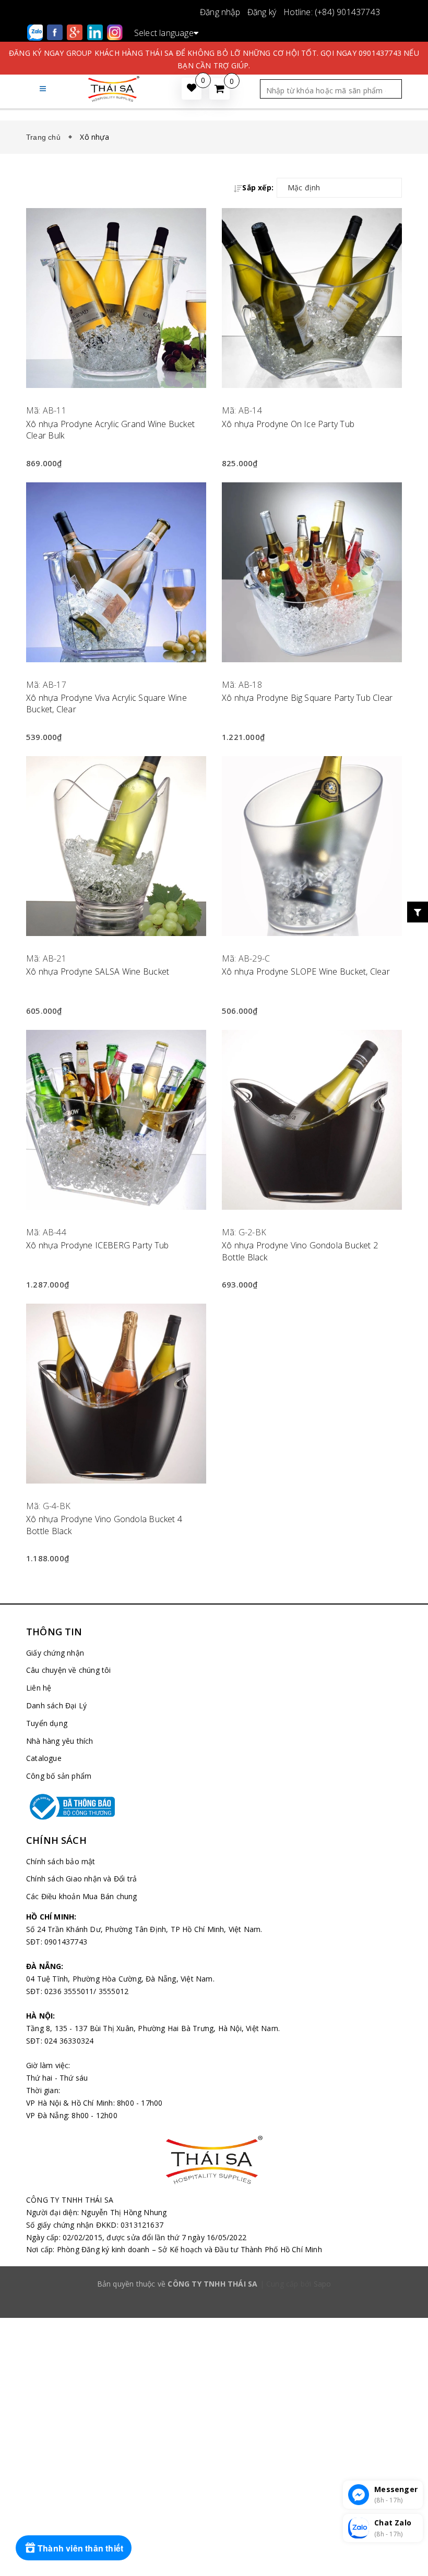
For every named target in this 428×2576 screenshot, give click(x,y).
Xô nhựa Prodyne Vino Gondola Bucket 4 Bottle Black (104, 1525)
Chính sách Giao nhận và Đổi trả (81, 1879)
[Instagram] (115, 32)
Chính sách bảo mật (61, 1861)
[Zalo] (36, 32)
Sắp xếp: (258, 187)
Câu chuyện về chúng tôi (69, 1670)
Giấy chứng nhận (55, 1653)
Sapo (323, 2284)
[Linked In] (96, 32)
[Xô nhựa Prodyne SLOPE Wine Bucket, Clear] (312, 846)
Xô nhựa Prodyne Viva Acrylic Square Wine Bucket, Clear (106, 703)
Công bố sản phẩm (59, 1776)
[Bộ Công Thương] (214, 1807)
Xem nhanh (116, 397)
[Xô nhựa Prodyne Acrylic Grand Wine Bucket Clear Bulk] (116, 298)
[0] (219, 89)
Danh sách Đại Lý (56, 1705)
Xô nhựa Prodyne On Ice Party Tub (288, 424)
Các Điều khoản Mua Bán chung (82, 1896)
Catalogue (44, 1758)
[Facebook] (56, 32)
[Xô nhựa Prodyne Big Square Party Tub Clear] (312, 572)
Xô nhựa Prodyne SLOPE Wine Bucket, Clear (306, 971)
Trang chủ (45, 137)
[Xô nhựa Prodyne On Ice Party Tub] (312, 298)
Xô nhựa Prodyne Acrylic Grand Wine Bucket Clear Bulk (110, 430)
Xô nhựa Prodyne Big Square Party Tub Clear (307, 698)
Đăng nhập (220, 12)
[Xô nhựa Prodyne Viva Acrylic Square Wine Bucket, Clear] (116, 572)
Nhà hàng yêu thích (60, 1741)
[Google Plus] (76, 32)
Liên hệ (39, 1688)
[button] (43, 88)
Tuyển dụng (47, 1723)
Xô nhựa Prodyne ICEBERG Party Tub (97, 1245)
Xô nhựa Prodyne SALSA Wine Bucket (98, 971)
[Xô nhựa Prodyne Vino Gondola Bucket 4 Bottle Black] (116, 1394)
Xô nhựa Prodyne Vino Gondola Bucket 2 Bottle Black (300, 1251)
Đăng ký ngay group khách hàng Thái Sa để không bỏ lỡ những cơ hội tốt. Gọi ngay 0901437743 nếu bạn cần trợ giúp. (214, 59)
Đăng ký (262, 12)
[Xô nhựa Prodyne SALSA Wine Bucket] (116, 846)
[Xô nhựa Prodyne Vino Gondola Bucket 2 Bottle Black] (312, 1120)
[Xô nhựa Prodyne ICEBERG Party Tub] (116, 1120)
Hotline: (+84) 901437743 (332, 12)
